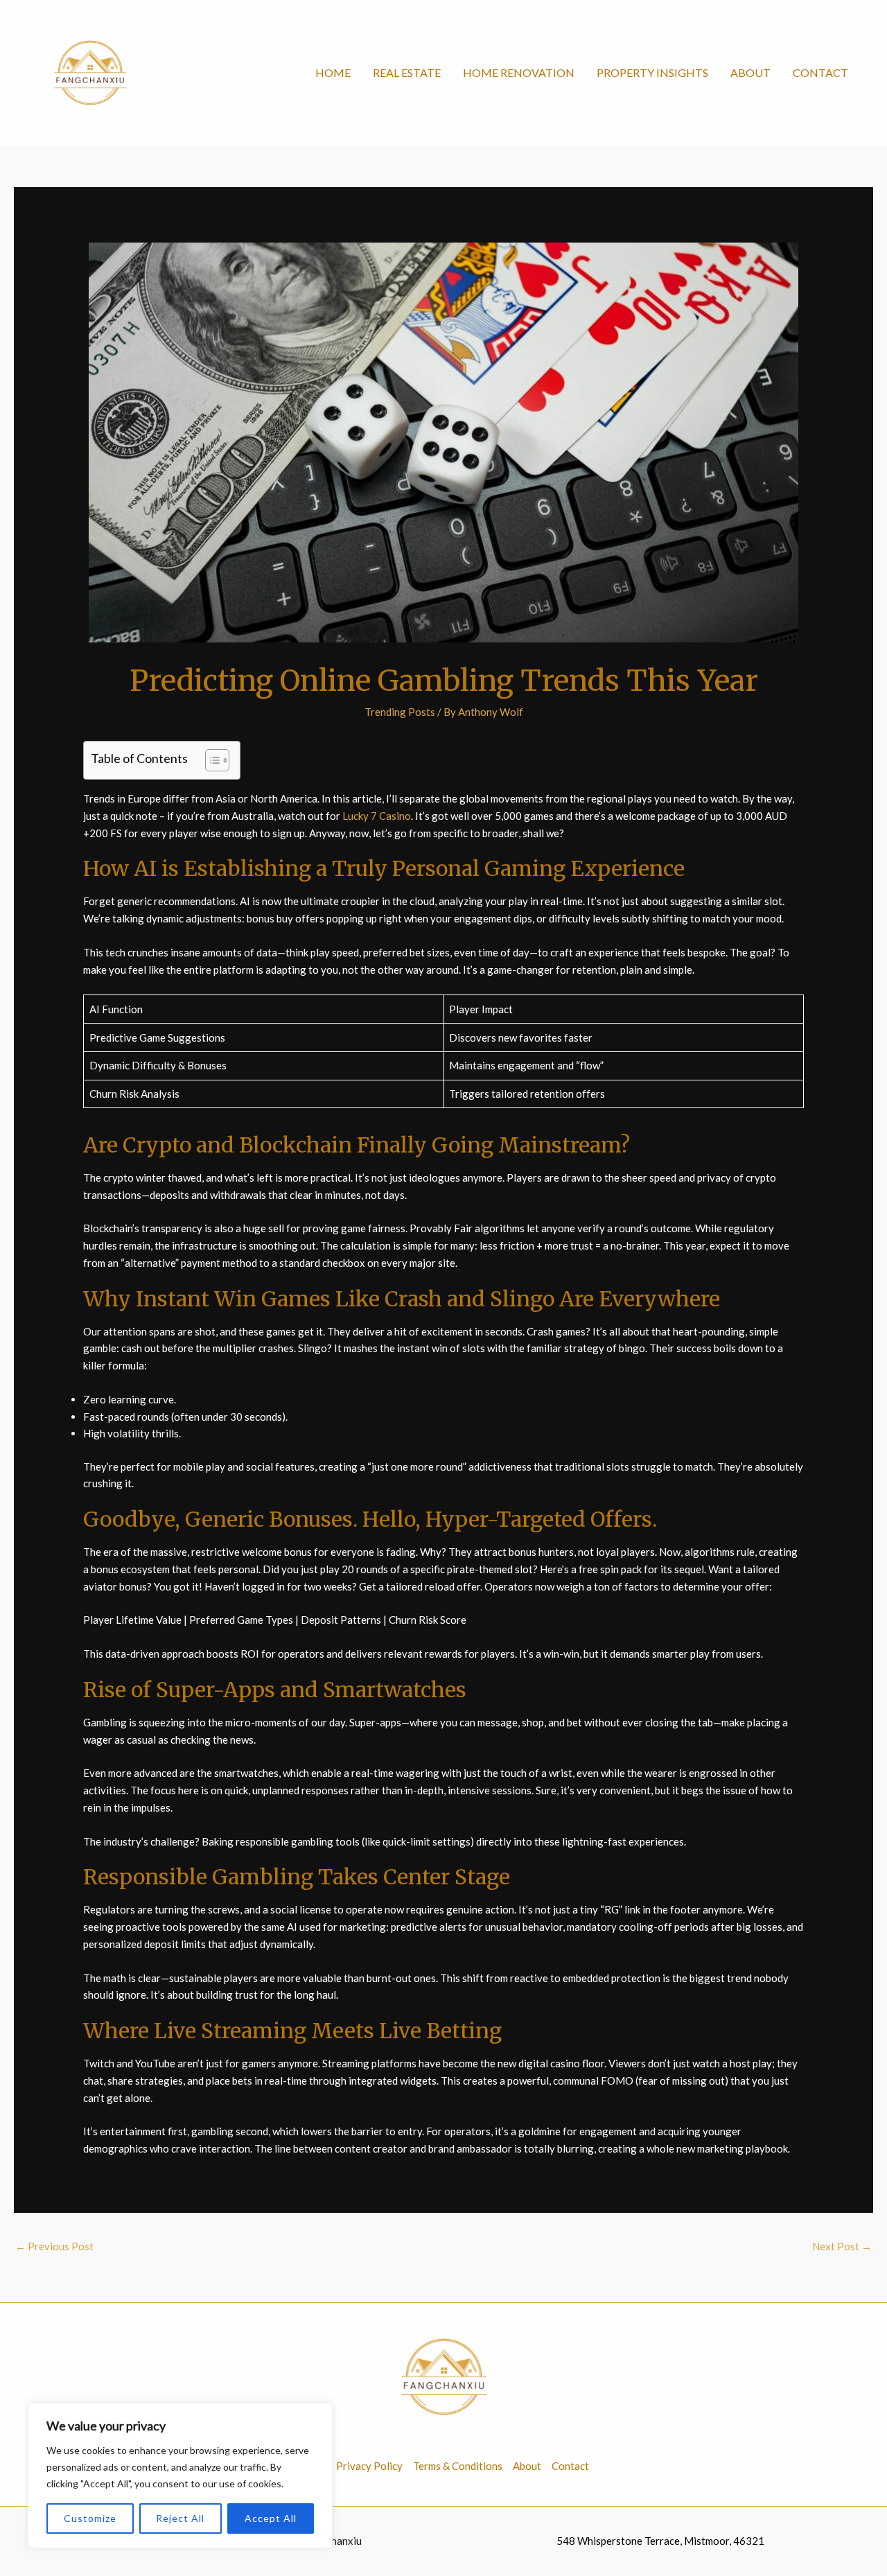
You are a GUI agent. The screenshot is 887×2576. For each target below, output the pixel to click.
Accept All (271, 2518)
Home (333, 72)
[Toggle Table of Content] (210, 760)
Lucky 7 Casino (376, 816)
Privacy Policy (369, 2466)
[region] (180, 2476)
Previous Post (54, 2246)
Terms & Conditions (458, 2466)
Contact (820, 72)
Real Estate (407, 72)
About (750, 72)
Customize (90, 2518)
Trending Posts (400, 712)
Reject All (180, 2518)
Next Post (842, 2246)
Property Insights (652, 72)
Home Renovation (519, 72)
